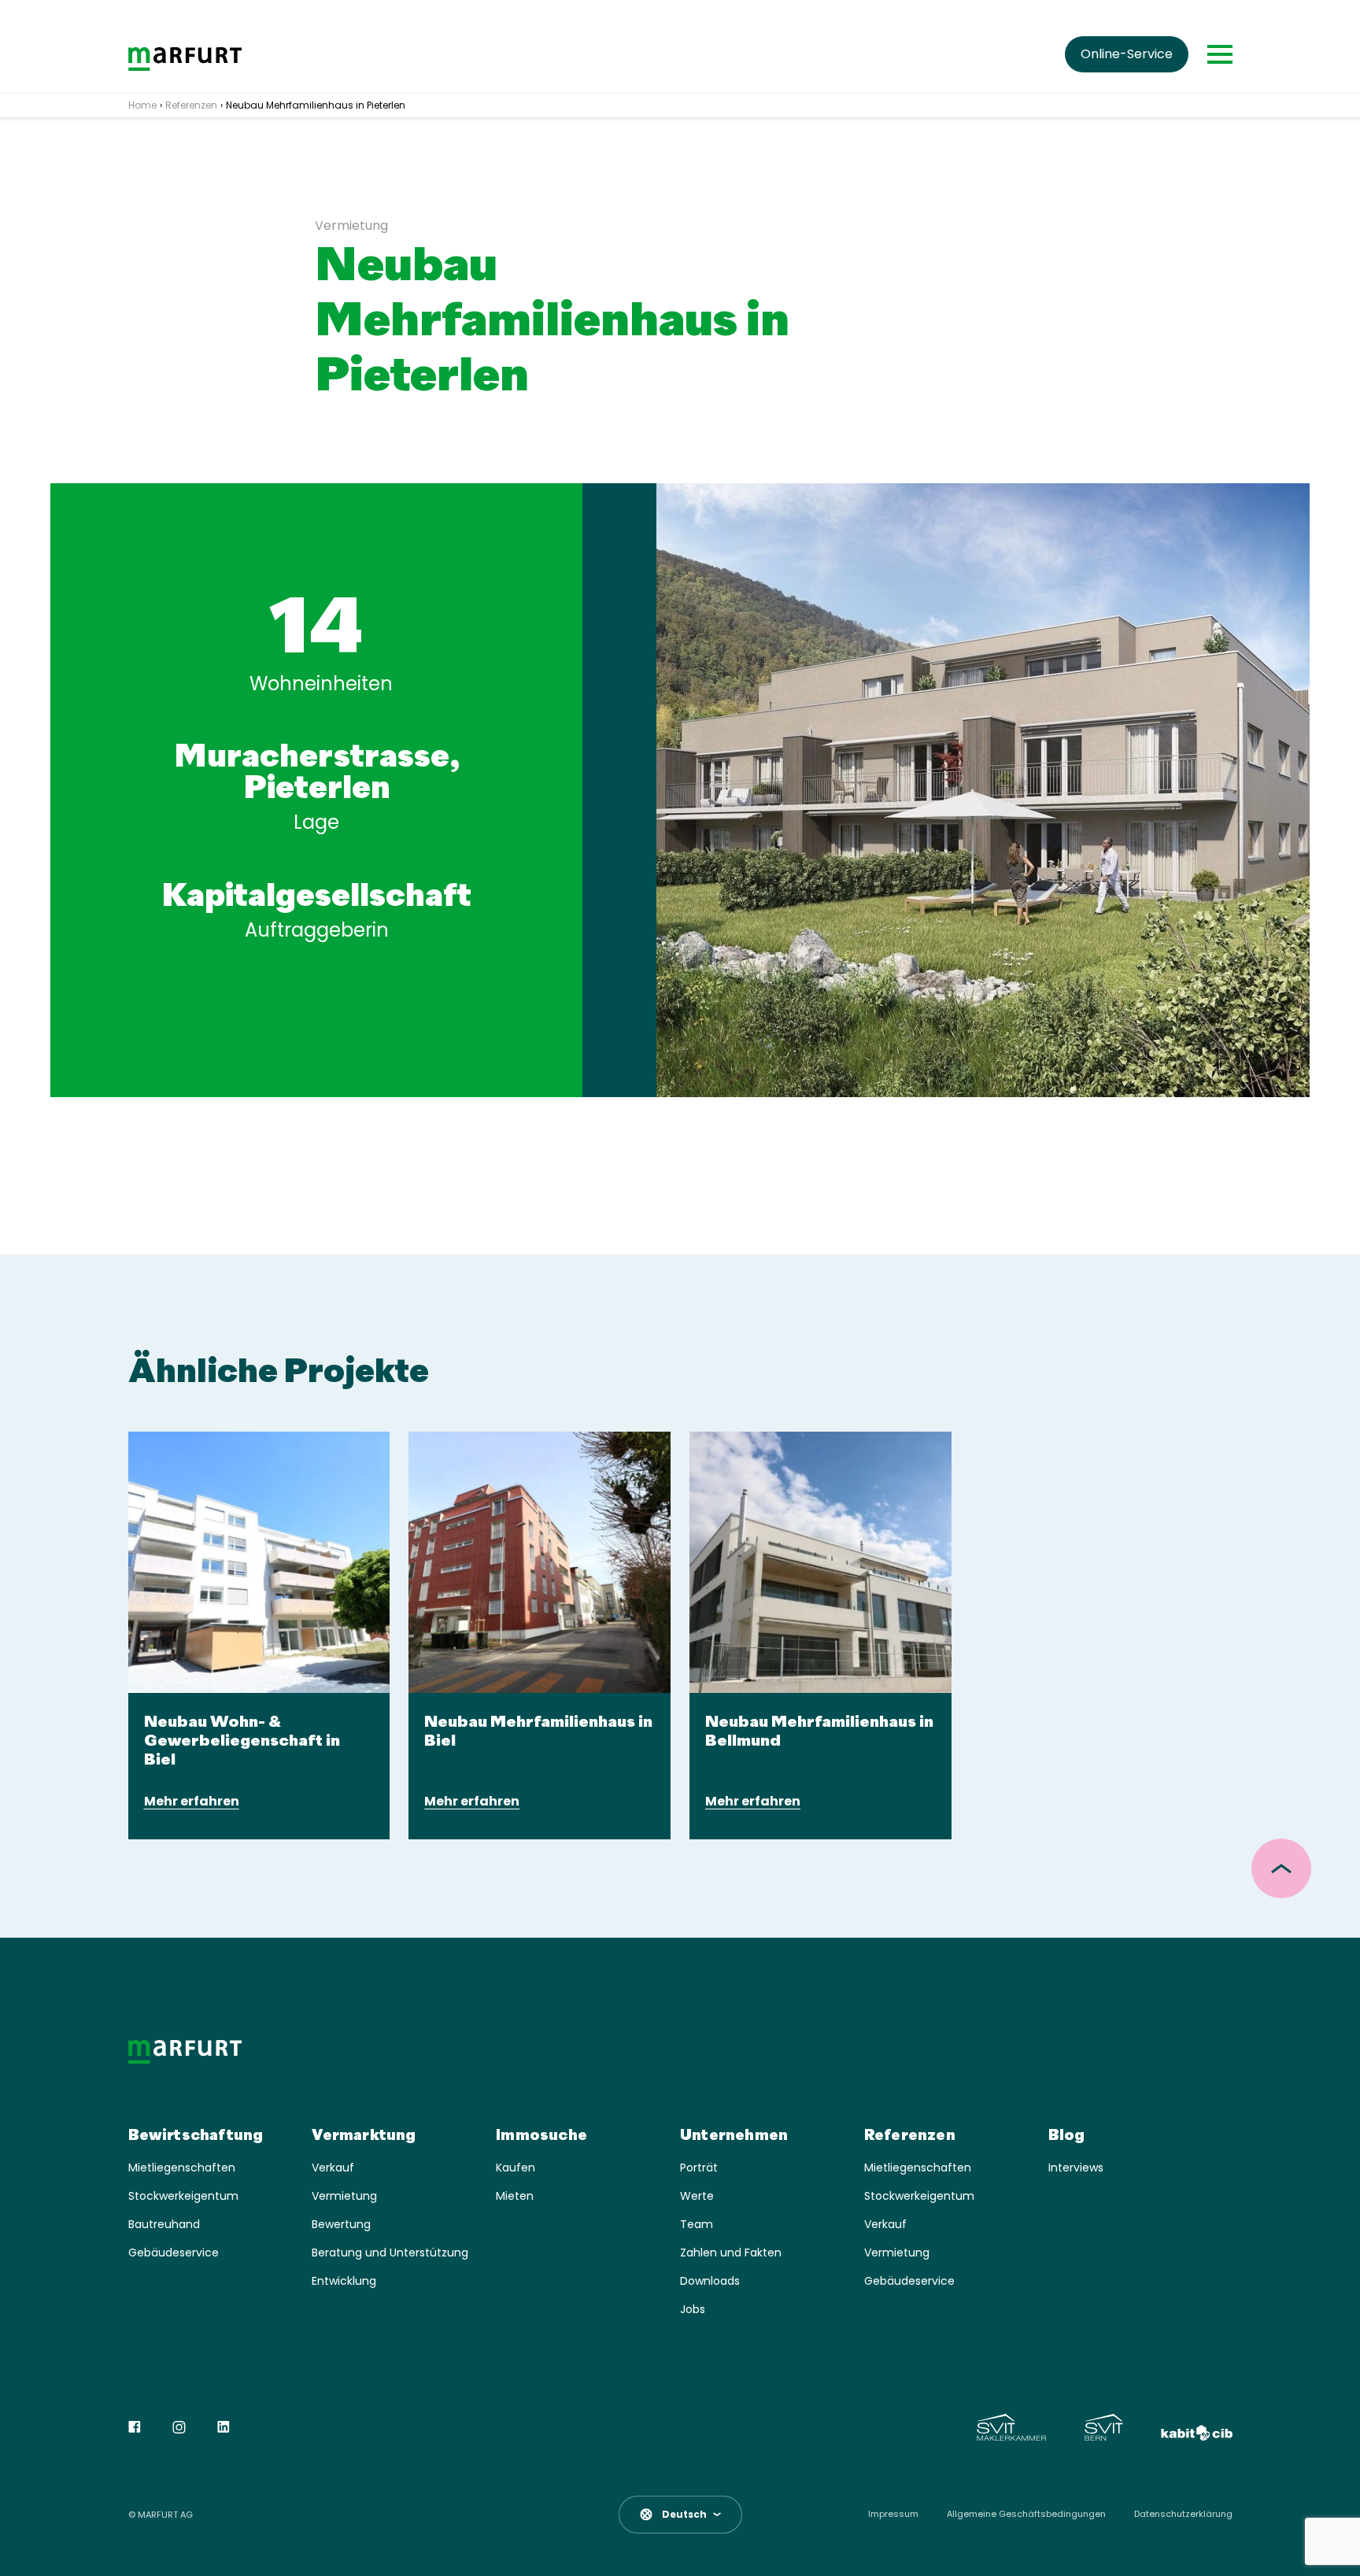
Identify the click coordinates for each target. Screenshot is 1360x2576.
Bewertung (341, 2225)
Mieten (515, 2196)
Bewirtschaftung (196, 2136)
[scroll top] (1281, 1868)
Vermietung (344, 2196)
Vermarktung (364, 2136)
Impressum (893, 2514)
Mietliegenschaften (182, 2168)
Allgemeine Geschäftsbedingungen (1026, 2514)
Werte (697, 2196)
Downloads (710, 2281)
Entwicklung (344, 2281)
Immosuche (541, 2136)
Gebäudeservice (174, 2253)
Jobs (693, 2310)
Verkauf (333, 2168)
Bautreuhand (164, 2225)
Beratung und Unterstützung (390, 2253)
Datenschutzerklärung (1183, 2514)
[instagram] (179, 2427)
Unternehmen (734, 2136)
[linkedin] (224, 2427)
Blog (1067, 2136)
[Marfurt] (185, 59)
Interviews (1076, 2168)
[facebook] (135, 2427)
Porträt (699, 2168)
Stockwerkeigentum (183, 2196)
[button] (680, 2515)
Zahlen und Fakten (731, 2253)
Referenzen (910, 2136)
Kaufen (516, 2168)
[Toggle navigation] (1220, 54)
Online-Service (1127, 54)
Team (697, 2225)
